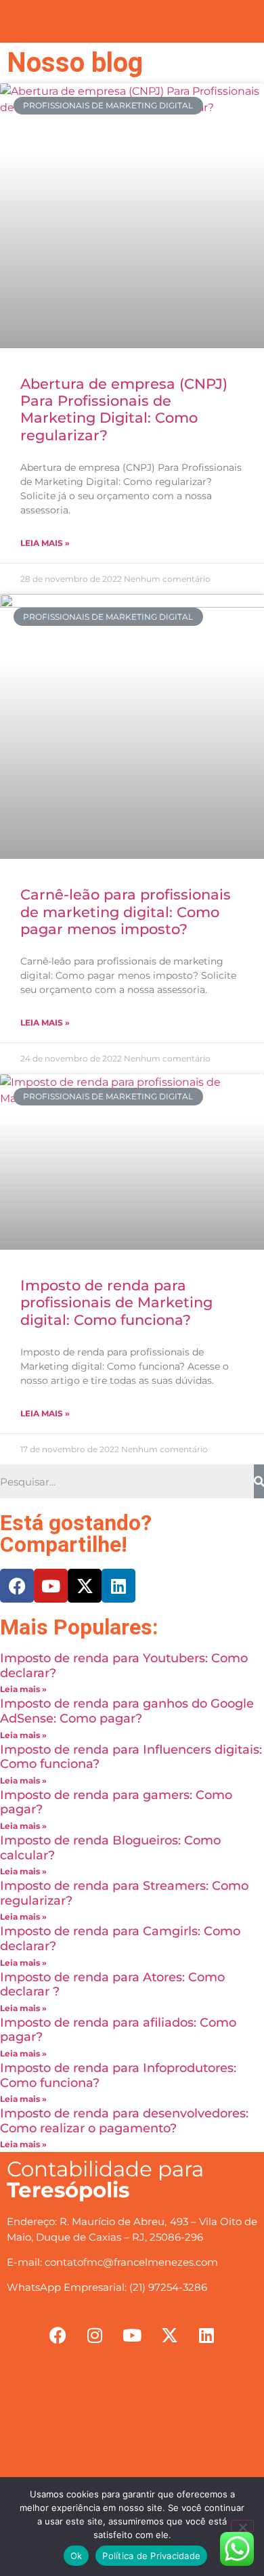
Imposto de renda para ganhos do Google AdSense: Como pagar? (127, 1711)
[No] (242, 2526)
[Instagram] (95, 2336)
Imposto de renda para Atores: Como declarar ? (112, 1985)
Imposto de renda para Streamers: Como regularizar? (124, 1893)
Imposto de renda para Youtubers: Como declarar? (124, 1666)
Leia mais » (45, 543)
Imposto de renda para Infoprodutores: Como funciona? (118, 2075)
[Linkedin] (118, 1586)
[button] (132, 18)
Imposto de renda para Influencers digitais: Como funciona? (131, 1757)
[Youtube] (51, 1586)
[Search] (259, 1481)
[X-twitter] (85, 1586)
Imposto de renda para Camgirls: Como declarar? (120, 1939)
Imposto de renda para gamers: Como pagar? (116, 1802)
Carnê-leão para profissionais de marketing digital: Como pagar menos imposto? (126, 911)
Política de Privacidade (151, 2556)
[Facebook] (17, 1586)
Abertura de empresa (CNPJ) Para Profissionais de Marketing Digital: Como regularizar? (124, 409)
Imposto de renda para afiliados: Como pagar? (118, 2030)
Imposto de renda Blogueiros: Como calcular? (110, 1848)
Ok (76, 2556)
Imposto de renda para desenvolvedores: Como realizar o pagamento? (124, 2121)
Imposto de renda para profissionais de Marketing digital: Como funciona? (116, 1302)
